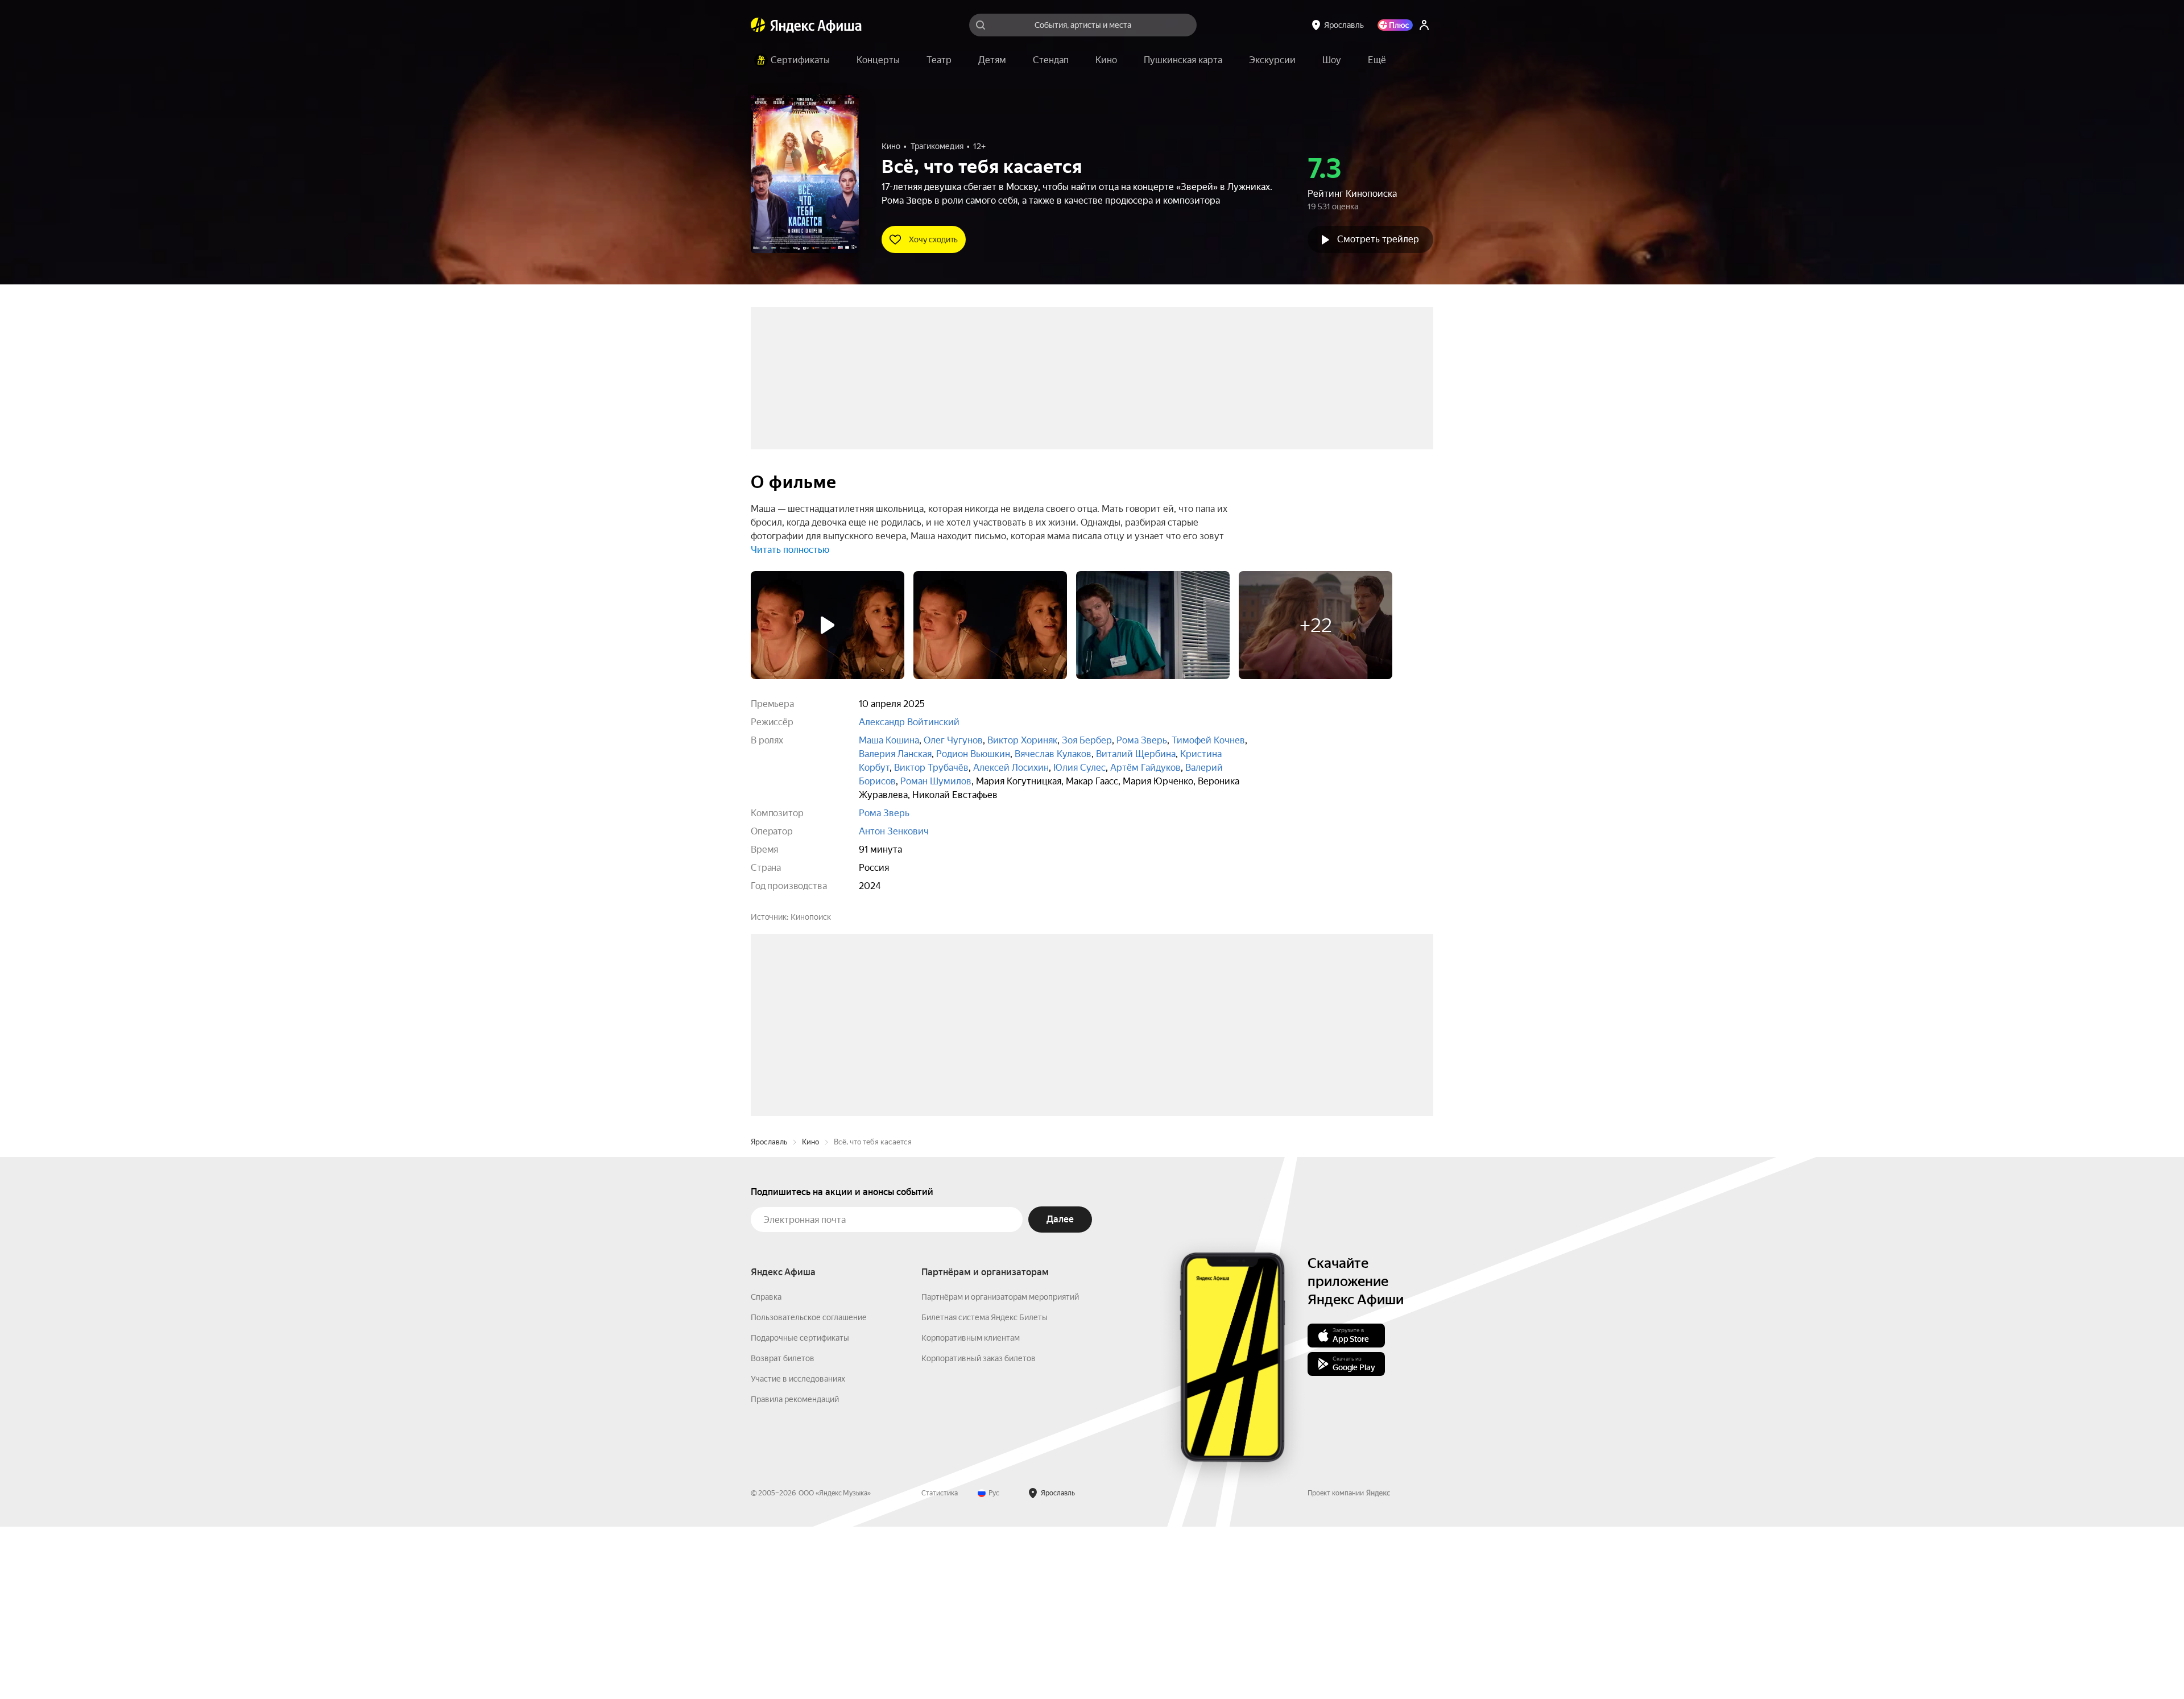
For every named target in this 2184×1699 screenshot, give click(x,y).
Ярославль (769, 1314)
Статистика (940, 1665)
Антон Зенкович (894, 831)
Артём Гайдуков (1145, 768)
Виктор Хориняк (1022, 740)
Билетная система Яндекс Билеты (985, 1490)
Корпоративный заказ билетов (979, 1531)
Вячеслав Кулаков (1053, 754)
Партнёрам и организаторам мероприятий (1000, 1469)
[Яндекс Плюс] (1395, 25)
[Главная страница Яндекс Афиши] (758, 25)
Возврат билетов (783, 1531)
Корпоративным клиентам (971, 1510)
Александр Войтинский (909, 722)
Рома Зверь (1142, 740)
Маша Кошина (889, 740)
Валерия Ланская (895, 754)
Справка (766, 1469)
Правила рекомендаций (795, 1572)
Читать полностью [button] (790, 550)
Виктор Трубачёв (931, 768)
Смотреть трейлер (1378, 239)
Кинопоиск (811, 917)
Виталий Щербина (1136, 754)
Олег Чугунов (953, 740)
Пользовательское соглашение (809, 1490)
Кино (810, 1314)
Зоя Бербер (1087, 740)
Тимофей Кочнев (1208, 740)
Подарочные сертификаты (800, 1510)
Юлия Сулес (1079, 768)
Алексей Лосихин (1011, 768)
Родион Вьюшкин (973, 754)
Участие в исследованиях (798, 1551)
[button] (1377, 60)
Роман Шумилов (936, 781)
